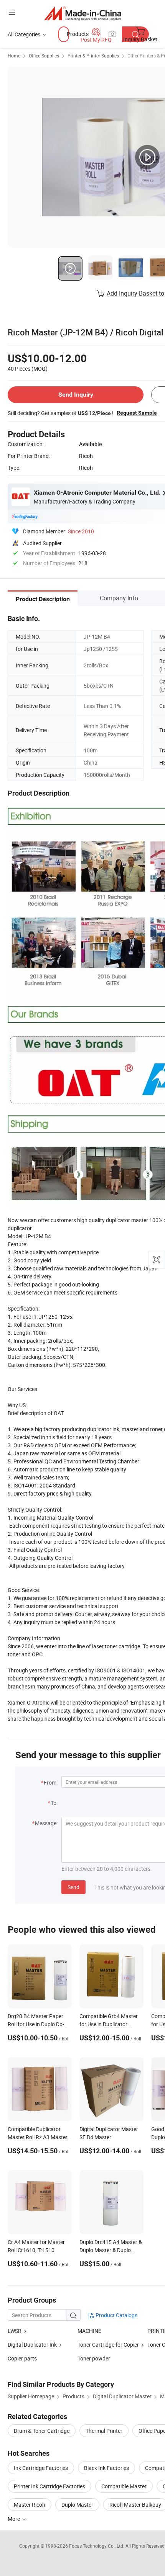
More (14, 2519)
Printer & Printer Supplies (93, 56)
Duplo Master (77, 2505)
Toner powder (94, 2358)
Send (73, 1887)
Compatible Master (124, 2486)
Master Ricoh (30, 2505)
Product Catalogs (116, 2315)
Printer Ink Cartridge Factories (49, 2486)
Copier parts (22, 2358)
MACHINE (89, 2331)
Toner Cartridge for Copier (108, 2345)
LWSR (15, 2331)
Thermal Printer (104, 2431)
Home (14, 56)
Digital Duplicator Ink (32, 2345)
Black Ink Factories (106, 2468)
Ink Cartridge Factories (41, 2468)
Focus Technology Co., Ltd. (97, 2546)
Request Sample (137, 413)
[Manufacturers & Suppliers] (83, 13)
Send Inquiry (76, 395)
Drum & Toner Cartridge (42, 2431)
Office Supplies (44, 56)
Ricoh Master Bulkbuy (135, 2505)
